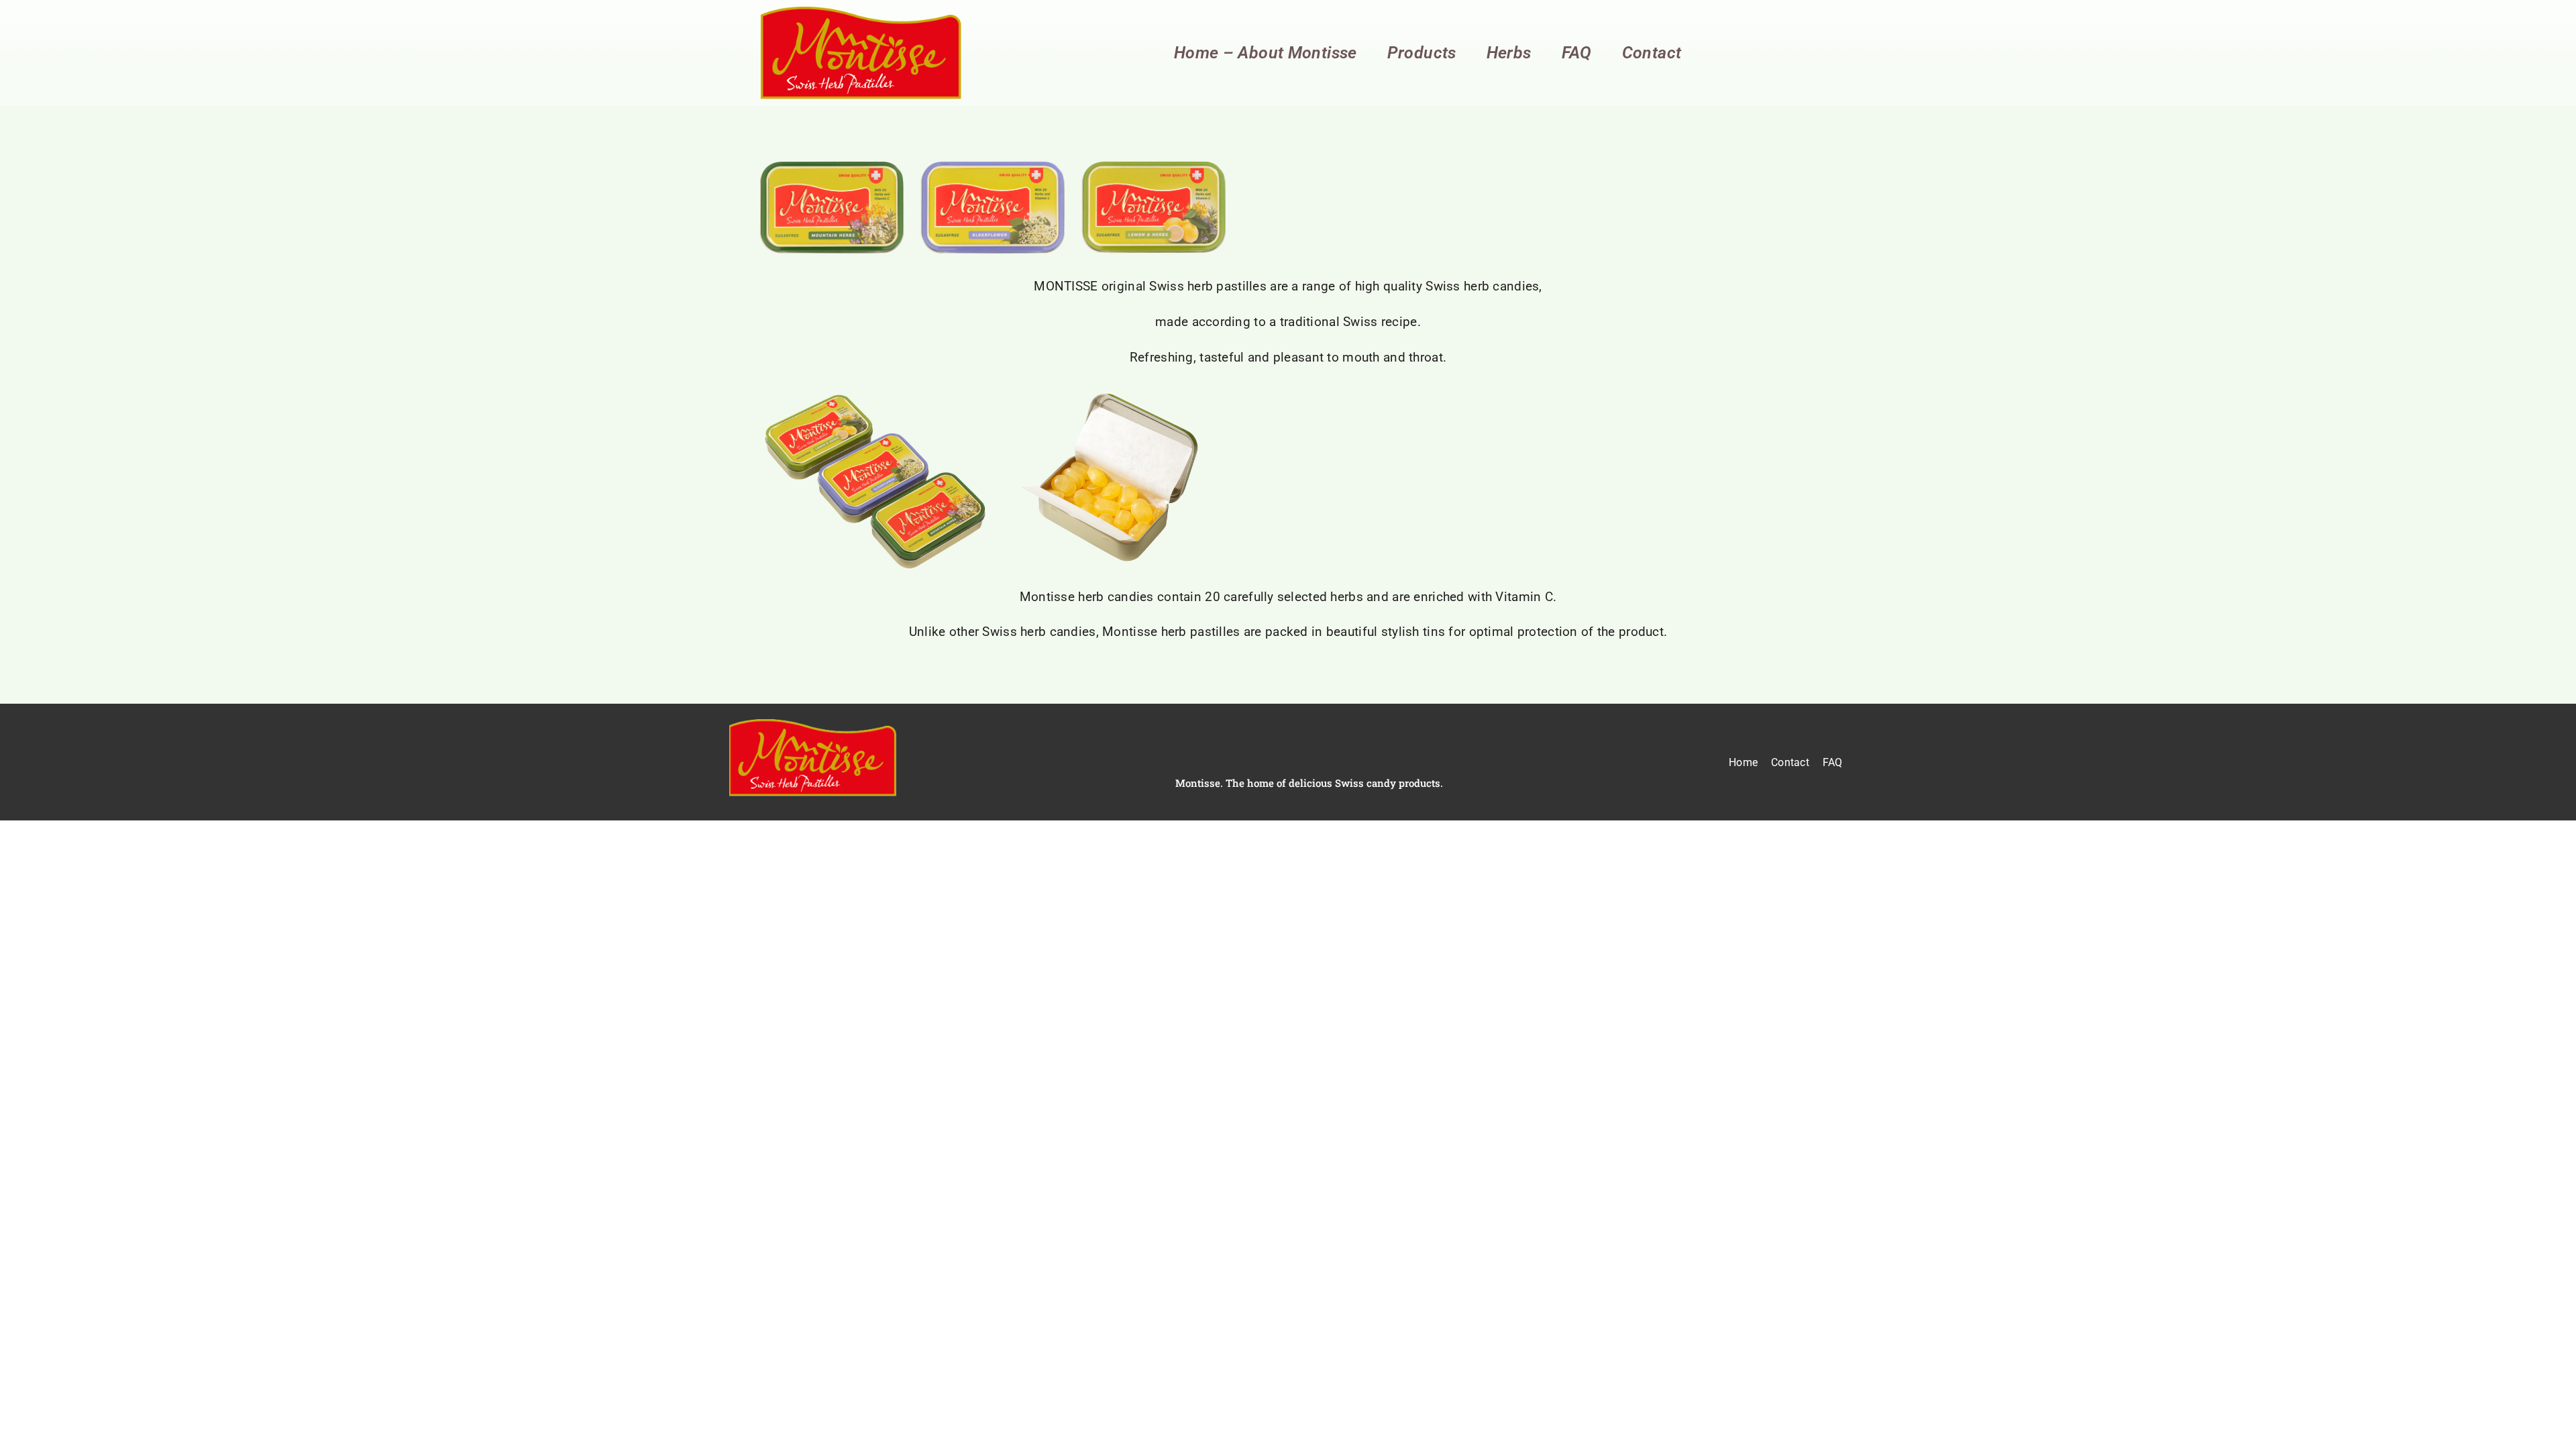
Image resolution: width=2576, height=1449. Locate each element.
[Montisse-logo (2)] (861, 13)
